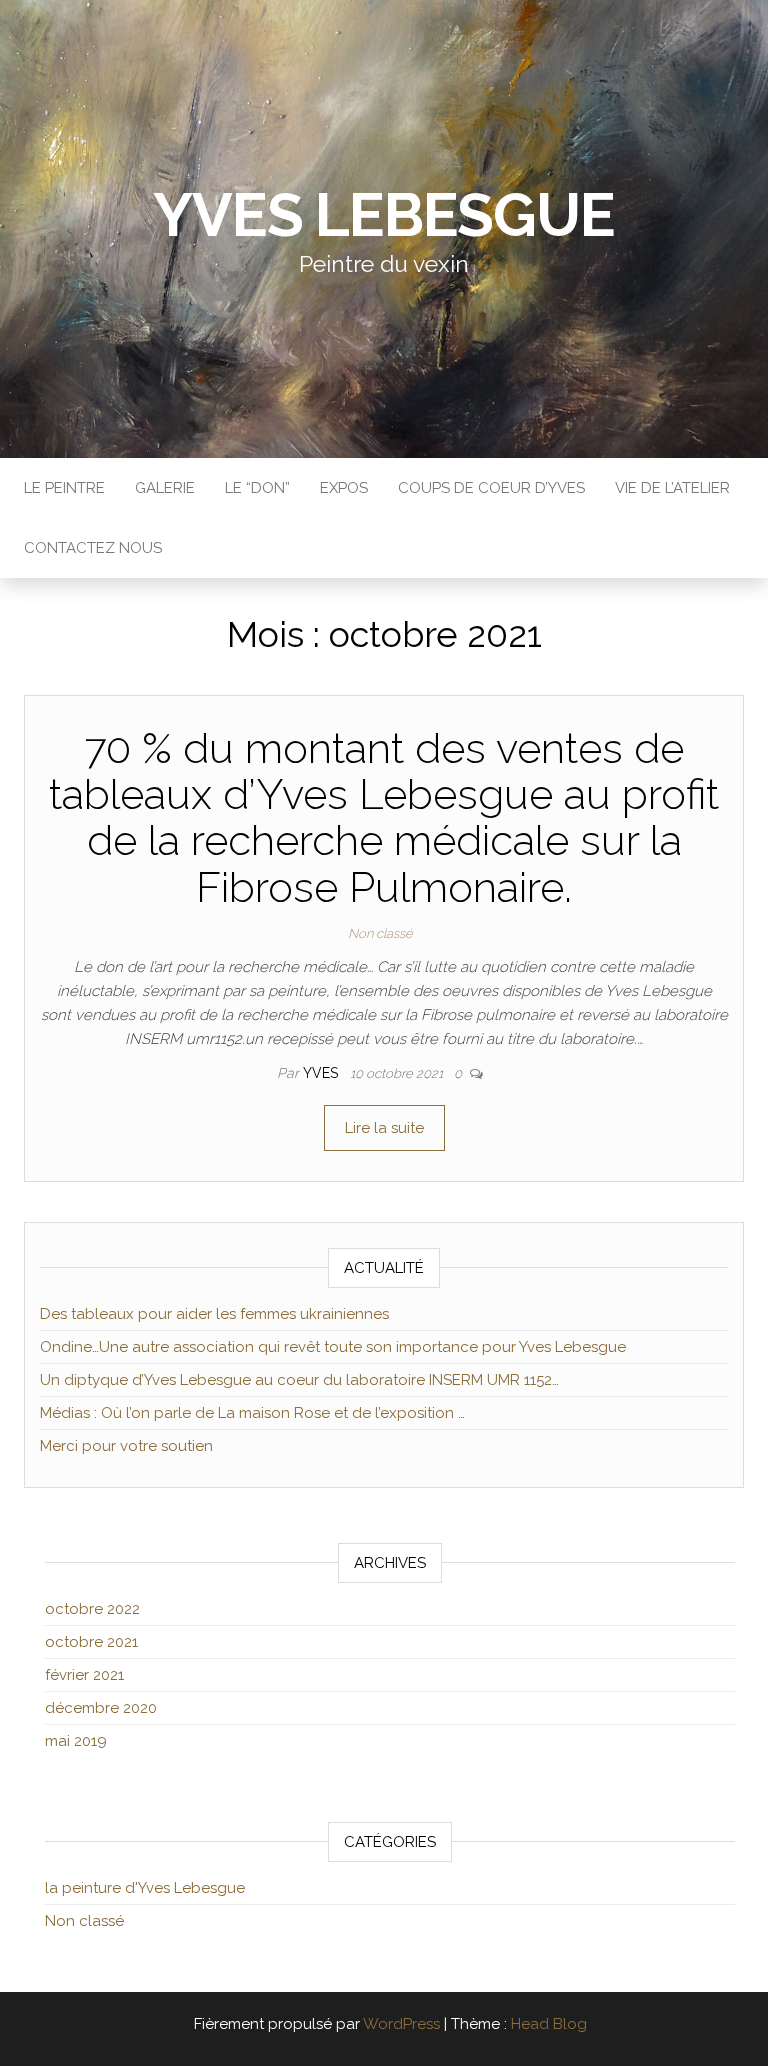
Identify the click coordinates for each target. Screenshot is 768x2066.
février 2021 (84, 1675)
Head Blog (549, 2024)
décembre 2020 (101, 1708)
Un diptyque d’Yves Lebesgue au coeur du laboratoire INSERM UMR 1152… (299, 1380)
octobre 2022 (92, 1609)
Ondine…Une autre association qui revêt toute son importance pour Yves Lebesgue (333, 1347)
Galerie (165, 488)
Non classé (380, 933)
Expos (344, 488)
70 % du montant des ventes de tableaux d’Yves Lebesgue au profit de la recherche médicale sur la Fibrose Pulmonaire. (384, 818)
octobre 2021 (91, 1642)
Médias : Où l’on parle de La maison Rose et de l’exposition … (252, 1413)
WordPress (401, 2024)
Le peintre (64, 488)
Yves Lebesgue (383, 215)
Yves (322, 1073)
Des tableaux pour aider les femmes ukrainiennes (214, 1314)
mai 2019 (76, 1741)
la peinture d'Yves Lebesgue (145, 1888)
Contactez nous (93, 548)
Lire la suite (384, 1128)
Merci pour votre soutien (126, 1446)
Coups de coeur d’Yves (491, 488)
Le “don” (257, 488)
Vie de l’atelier (672, 488)
